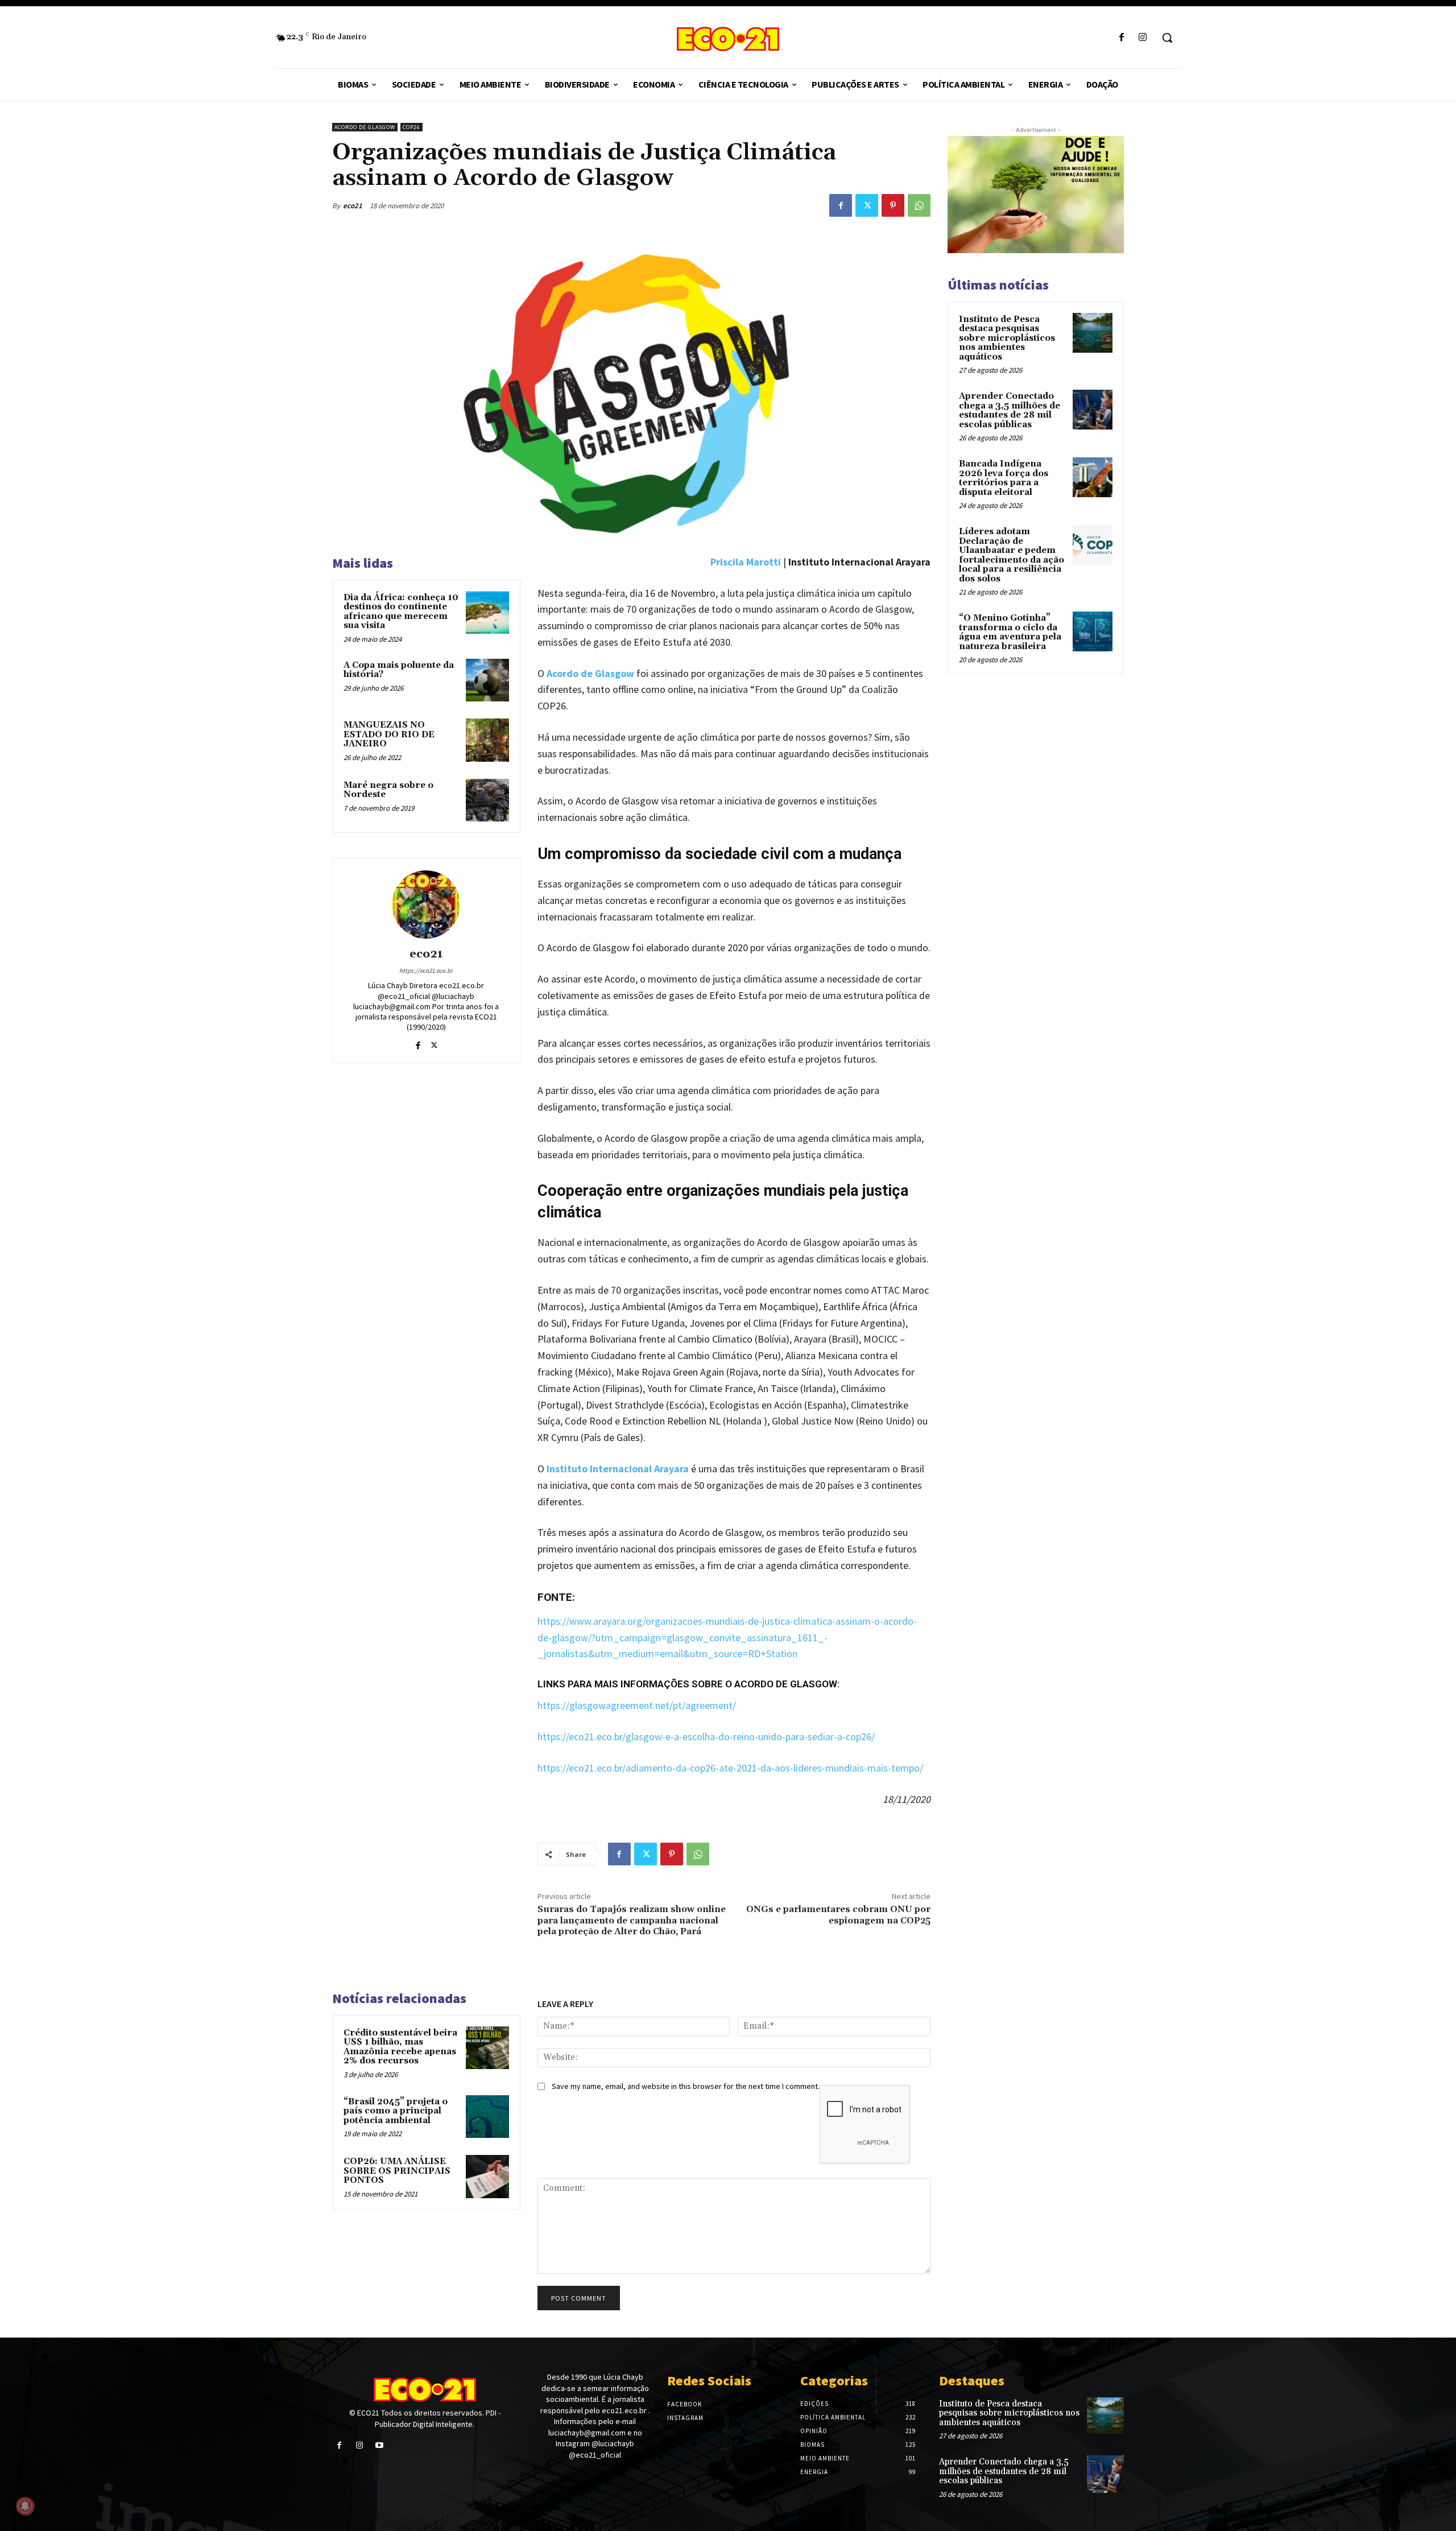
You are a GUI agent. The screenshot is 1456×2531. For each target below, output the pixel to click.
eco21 (353, 206)
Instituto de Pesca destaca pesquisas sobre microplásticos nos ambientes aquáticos (1007, 338)
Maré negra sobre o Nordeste (388, 790)
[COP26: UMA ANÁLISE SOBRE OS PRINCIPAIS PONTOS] (487, 2177)
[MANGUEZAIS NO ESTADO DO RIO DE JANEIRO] (487, 740)
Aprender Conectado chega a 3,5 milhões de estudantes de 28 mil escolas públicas (1010, 410)
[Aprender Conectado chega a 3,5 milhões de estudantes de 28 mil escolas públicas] (1093, 410)
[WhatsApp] (919, 205)
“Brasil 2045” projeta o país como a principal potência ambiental (396, 2111)
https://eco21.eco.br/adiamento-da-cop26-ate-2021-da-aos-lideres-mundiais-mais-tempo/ (730, 1768)
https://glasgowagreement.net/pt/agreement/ (637, 1705)
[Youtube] (379, 2445)
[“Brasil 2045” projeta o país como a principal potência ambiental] (487, 2117)
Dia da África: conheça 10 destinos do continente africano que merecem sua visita (401, 612)
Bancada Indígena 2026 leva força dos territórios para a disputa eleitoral (1004, 478)
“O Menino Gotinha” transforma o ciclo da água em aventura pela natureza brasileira (1010, 632)
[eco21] (426, 905)
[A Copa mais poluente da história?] (487, 680)
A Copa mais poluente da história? (399, 670)
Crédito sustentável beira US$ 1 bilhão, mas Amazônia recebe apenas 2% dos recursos (400, 2047)
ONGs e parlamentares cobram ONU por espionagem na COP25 (838, 1915)
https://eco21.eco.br (426, 971)
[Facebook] (1122, 38)
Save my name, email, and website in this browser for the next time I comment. (686, 2086)
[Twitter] (867, 205)
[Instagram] (1143, 38)
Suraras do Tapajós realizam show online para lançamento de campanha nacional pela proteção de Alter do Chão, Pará (632, 1920)
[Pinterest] (893, 205)
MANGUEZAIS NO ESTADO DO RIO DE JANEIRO (389, 734)
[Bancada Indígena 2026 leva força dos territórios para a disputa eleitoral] (1093, 477)
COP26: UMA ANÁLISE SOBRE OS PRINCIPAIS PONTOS (397, 2171)
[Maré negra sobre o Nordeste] (487, 800)
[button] (1167, 38)
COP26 (411, 127)
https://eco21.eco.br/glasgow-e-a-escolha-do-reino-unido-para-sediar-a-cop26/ (706, 1737)
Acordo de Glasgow (365, 127)
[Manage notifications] (25, 2506)
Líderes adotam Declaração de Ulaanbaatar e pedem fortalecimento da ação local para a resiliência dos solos (1012, 555)
